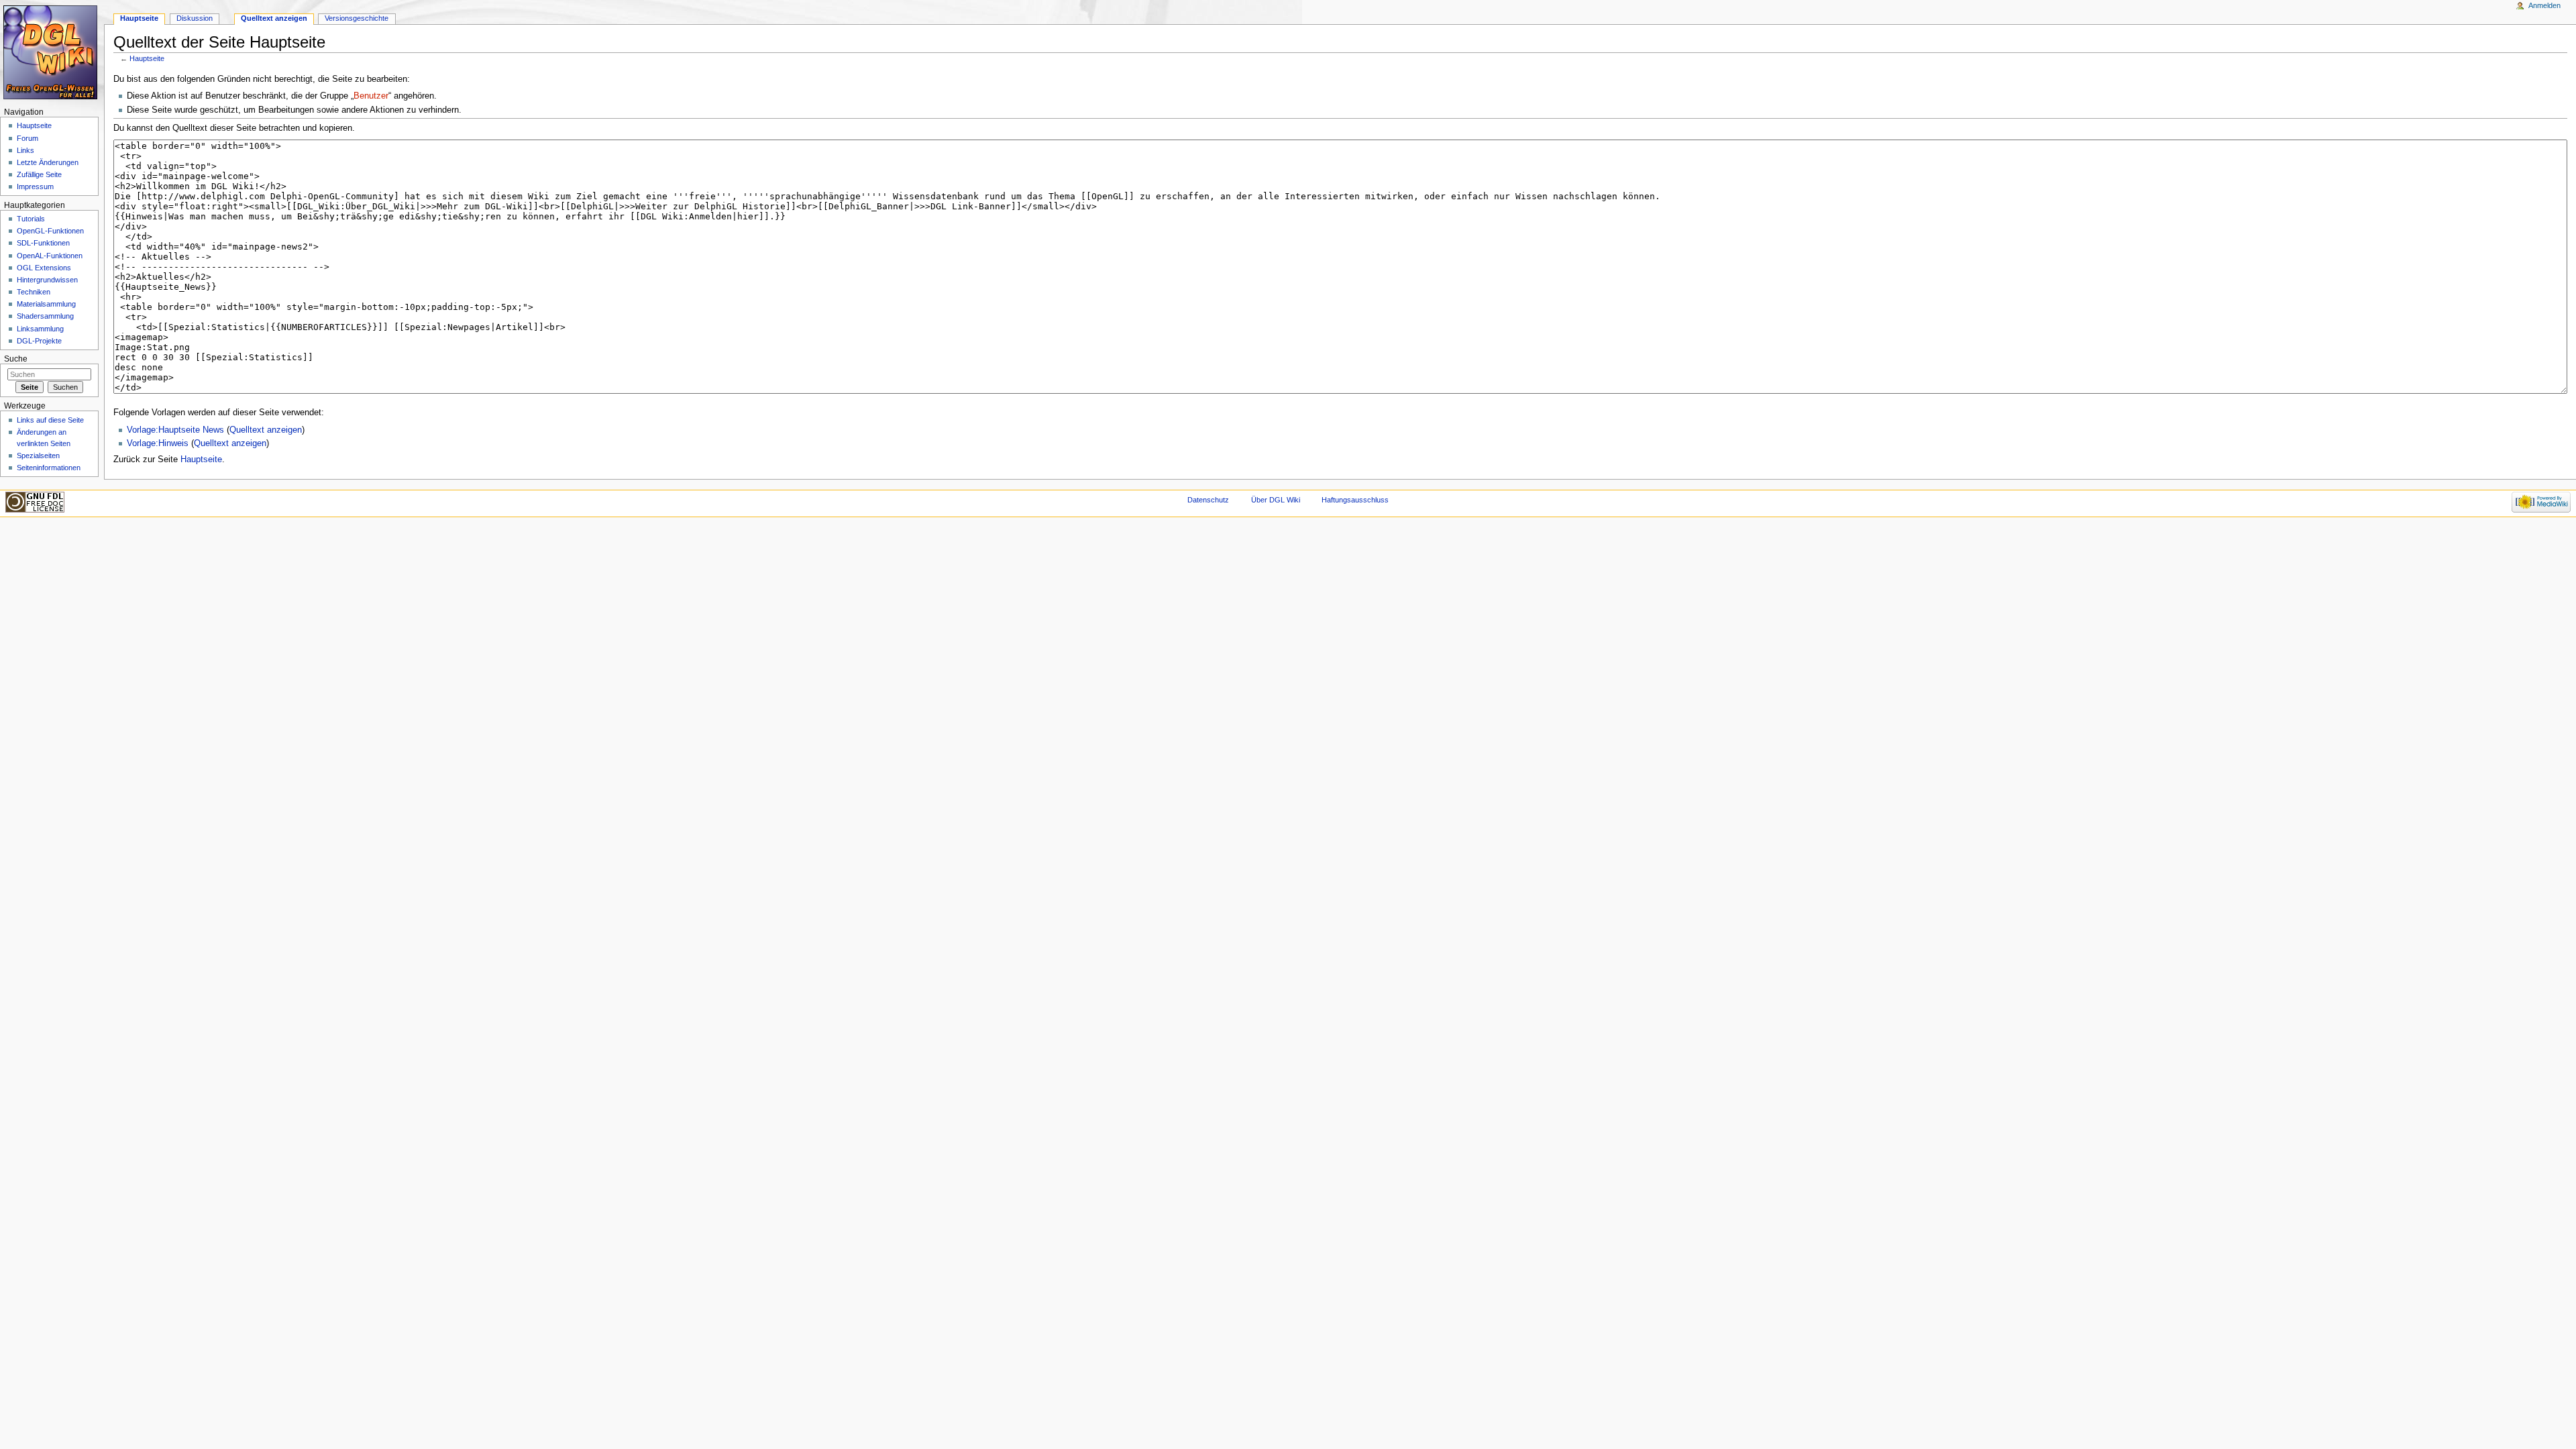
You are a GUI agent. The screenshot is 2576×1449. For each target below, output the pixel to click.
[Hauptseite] (52, 52)
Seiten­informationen (49, 468)
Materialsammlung (46, 304)
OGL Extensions (44, 268)
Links (25, 150)
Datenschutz (1208, 500)
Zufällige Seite (39, 174)
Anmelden (2544, 5)
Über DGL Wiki (1276, 500)
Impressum (35, 186)
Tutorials (31, 219)
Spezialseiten (38, 455)
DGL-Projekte (39, 341)
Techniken (34, 292)
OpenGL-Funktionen (50, 231)
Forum (28, 138)
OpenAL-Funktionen (50, 256)
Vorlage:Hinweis (158, 443)
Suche (16, 359)
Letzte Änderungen (48, 162)
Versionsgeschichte (357, 18)
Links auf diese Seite (50, 420)
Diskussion (195, 18)
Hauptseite (147, 58)
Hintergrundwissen (47, 280)
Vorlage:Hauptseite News (175, 430)
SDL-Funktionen (43, 243)
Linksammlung (40, 329)
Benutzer (371, 96)
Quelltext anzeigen (266, 430)
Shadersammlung (45, 316)
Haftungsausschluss (1355, 500)
